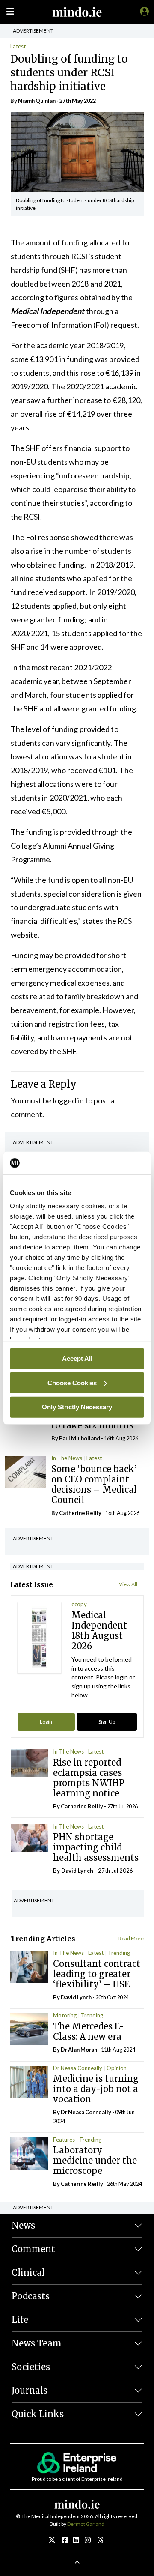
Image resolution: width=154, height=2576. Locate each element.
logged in (68, 1100)
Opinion (117, 2068)
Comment (33, 2249)
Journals (30, 2390)
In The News (67, 1458)
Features (64, 2140)
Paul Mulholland (80, 1438)
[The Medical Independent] (143, 11)
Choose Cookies (72, 1382)
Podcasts (31, 2296)
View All (128, 1584)
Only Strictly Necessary (77, 1407)
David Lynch (77, 1871)
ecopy (79, 1604)
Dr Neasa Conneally (78, 2068)
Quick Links (38, 2414)
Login (46, 1722)
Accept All (77, 1358)
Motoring (65, 2015)
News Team (37, 2343)
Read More (131, 1938)
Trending (119, 1953)
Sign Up (107, 1722)
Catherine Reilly (80, 1513)
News (23, 2225)
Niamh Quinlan (37, 101)
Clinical (28, 2273)
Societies (31, 2367)
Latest (18, 46)
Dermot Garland (86, 2524)
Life (20, 2320)
